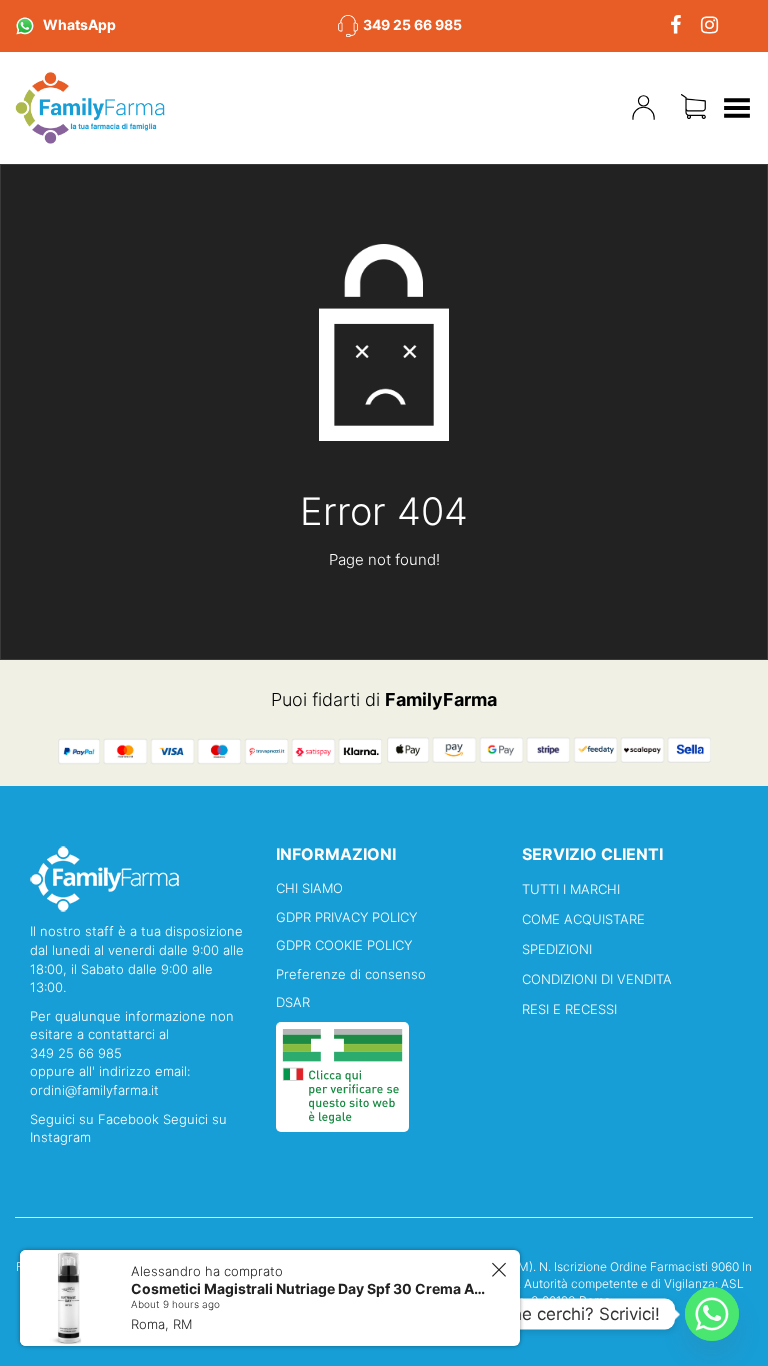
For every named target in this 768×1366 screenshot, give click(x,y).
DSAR (293, 1002)
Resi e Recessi (569, 1009)
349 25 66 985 (412, 24)
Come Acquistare (583, 919)
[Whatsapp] (712, 1314)
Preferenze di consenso (351, 974)
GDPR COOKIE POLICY (344, 945)
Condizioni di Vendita (597, 979)
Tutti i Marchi (571, 889)
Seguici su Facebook (96, 1119)
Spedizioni (557, 949)
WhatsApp (79, 24)
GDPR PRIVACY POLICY (346, 917)
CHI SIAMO (309, 888)
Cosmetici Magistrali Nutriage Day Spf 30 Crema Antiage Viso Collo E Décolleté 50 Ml (308, 1288)
